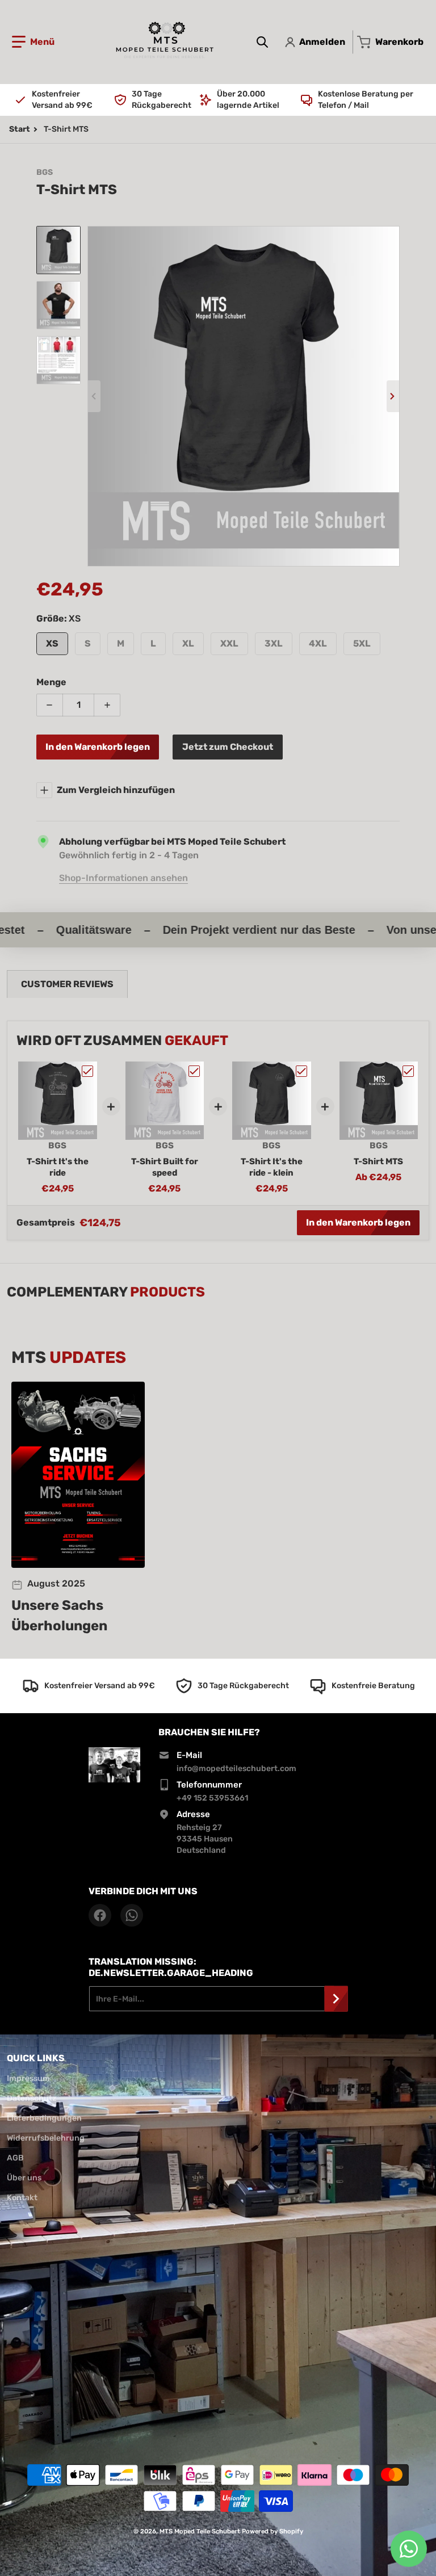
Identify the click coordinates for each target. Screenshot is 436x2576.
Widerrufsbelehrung (46, 2138)
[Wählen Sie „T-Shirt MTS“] (408, 1071)
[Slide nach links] (94, 396)
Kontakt (22, 2198)
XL (188, 643)
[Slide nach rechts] (393, 396)
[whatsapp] (132, 1915)
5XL (362, 643)
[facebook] (100, 1915)
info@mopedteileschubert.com (236, 1769)
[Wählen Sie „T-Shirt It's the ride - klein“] (301, 1071)
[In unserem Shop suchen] (262, 42)
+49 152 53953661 (212, 1798)
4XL (318, 643)
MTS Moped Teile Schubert (200, 2531)
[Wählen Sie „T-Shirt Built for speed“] (194, 1071)
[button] (33, 42)
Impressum (28, 2078)
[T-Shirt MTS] (58, 250)
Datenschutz (32, 2098)
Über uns (24, 2178)
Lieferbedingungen (44, 2118)
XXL (229, 643)
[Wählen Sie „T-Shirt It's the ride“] (87, 1071)
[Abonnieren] (336, 1999)
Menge (51, 682)
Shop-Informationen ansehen (123, 878)
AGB (15, 2158)
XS (52, 643)
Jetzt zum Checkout (228, 747)
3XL (274, 643)
